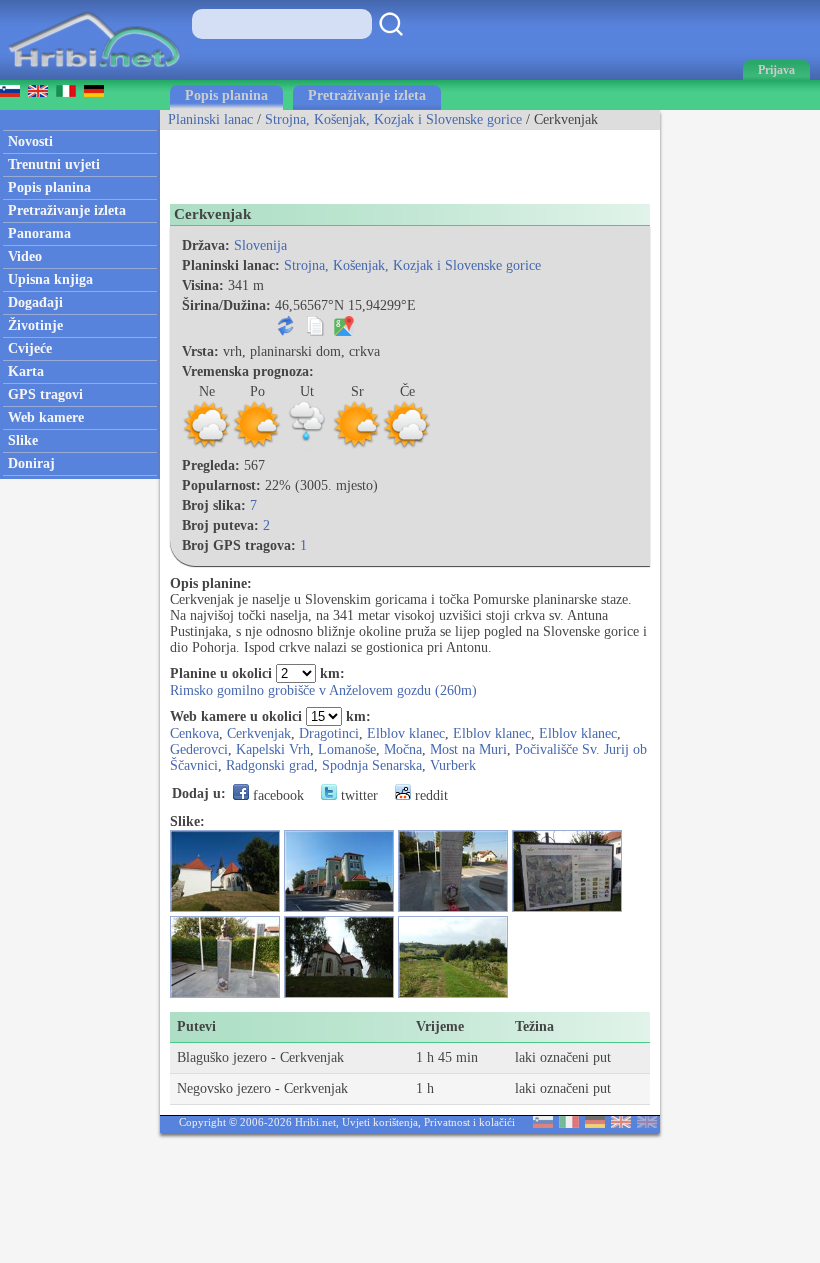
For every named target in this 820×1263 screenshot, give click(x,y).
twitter (357, 795)
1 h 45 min (447, 1057)
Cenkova (194, 733)
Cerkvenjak (259, 733)
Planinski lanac (210, 119)
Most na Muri (468, 749)
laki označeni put (563, 1057)
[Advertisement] (394, 160)
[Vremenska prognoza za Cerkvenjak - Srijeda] (357, 445)
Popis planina (226, 95)
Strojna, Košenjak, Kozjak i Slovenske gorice (393, 119)
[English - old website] (647, 1123)
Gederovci (199, 749)
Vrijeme (440, 1026)
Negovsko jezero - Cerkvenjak (262, 1088)
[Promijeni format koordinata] (286, 331)
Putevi (196, 1026)
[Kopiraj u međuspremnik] (315, 331)
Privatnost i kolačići (469, 1122)
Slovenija (260, 245)
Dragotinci (329, 733)
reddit (429, 795)
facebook (276, 795)
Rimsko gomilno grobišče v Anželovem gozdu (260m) (323, 690)
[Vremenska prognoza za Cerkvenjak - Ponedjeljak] (257, 445)
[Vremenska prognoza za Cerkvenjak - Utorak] (307, 445)
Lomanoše (347, 749)
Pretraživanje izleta (367, 95)
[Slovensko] (543, 1123)
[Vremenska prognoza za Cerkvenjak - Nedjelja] (207, 445)
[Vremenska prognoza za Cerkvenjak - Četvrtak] (407, 445)
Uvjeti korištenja (380, 1122)
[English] (621, 1123)
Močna (403, 749)
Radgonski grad (270, 765)
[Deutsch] (595, 1123)
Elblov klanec (406, 733)
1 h (425, 1088)
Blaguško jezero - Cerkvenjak (260, 1057)
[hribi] (94, 75)
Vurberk (453, 765)
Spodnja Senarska (372, 765)
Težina (534, 1026)
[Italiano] (569, 1123)
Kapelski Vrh (273, 749)
